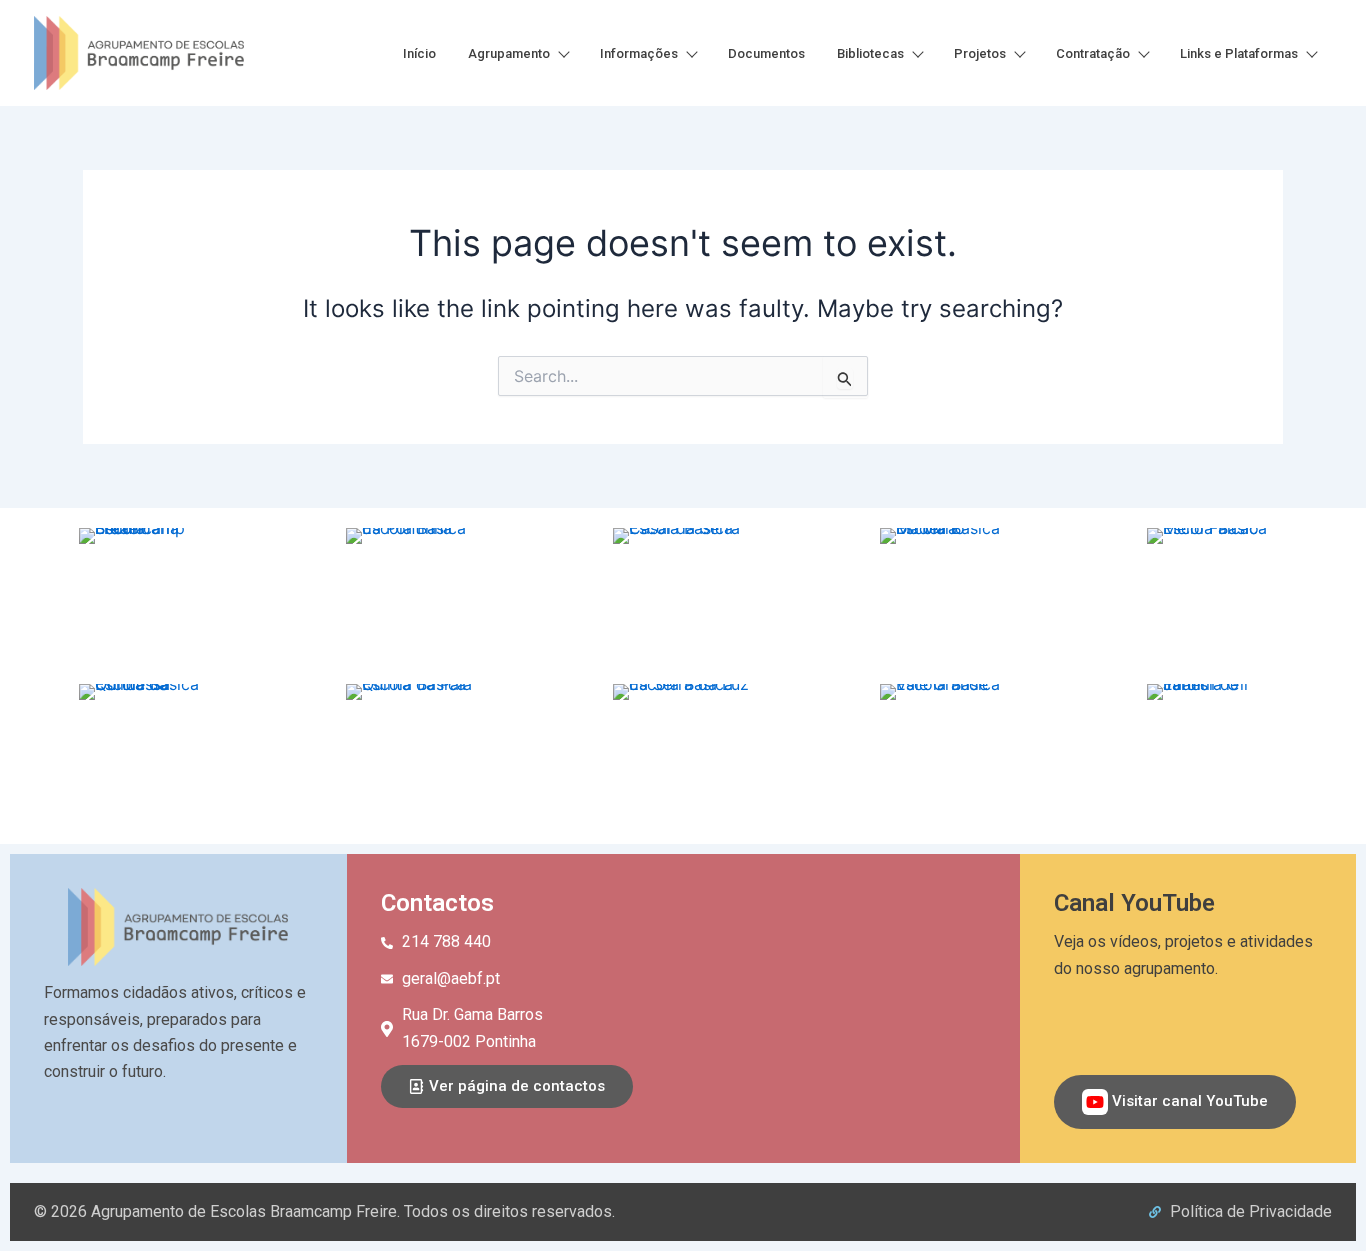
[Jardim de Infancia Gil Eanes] (1217, 754)
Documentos (766, 53)
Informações (639, 53)
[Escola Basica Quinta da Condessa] (149, 754)
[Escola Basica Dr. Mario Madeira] (950, 598)
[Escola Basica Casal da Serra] (683, 598)
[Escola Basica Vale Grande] (950, 754)
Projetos (980, 53)
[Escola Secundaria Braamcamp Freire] (149, 598)
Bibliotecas (870, 53)
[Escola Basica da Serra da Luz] (683, 754)
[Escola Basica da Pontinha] (416, 598)
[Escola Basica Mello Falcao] (1217, 598)
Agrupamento (509, 53)
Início (419, 53)
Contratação (1093, 53)
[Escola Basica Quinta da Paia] (416, 754)
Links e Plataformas (1239, 53)
